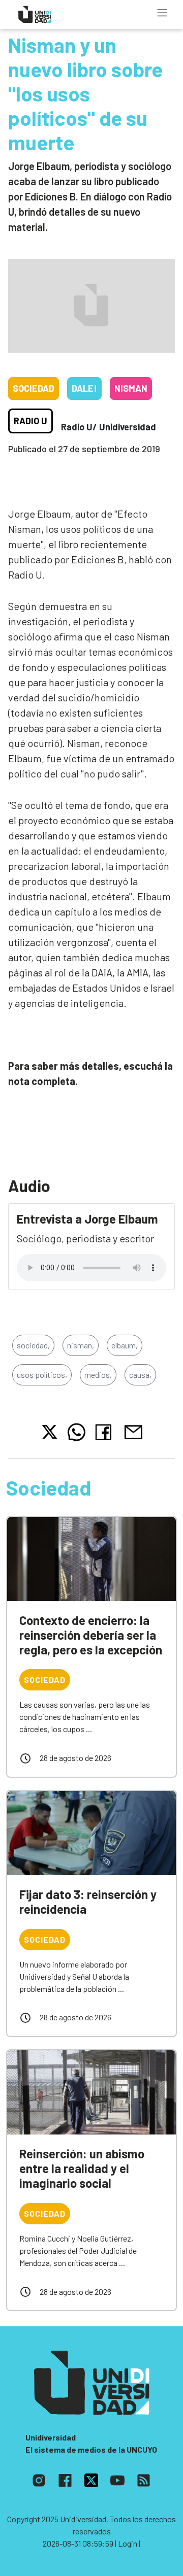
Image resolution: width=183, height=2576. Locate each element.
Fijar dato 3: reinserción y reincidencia (88, 1902)
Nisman (131, 388)
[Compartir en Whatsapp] (77, 1432)
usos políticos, (42, 1375)
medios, (98, 1375)
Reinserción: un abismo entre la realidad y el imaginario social (82, 2168)
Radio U (30, 421)
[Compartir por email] (133, 1431)
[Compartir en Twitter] (50, 1432)
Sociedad (34, 388)
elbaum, (125, 1345)
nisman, (81, 1345)
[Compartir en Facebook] (105, 1432)
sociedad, (33, 1345)
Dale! (84, 388)
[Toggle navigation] (162, 13)
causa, (140, 1375)
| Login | (128, 2543)
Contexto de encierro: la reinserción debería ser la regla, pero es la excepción (91, 1635)
